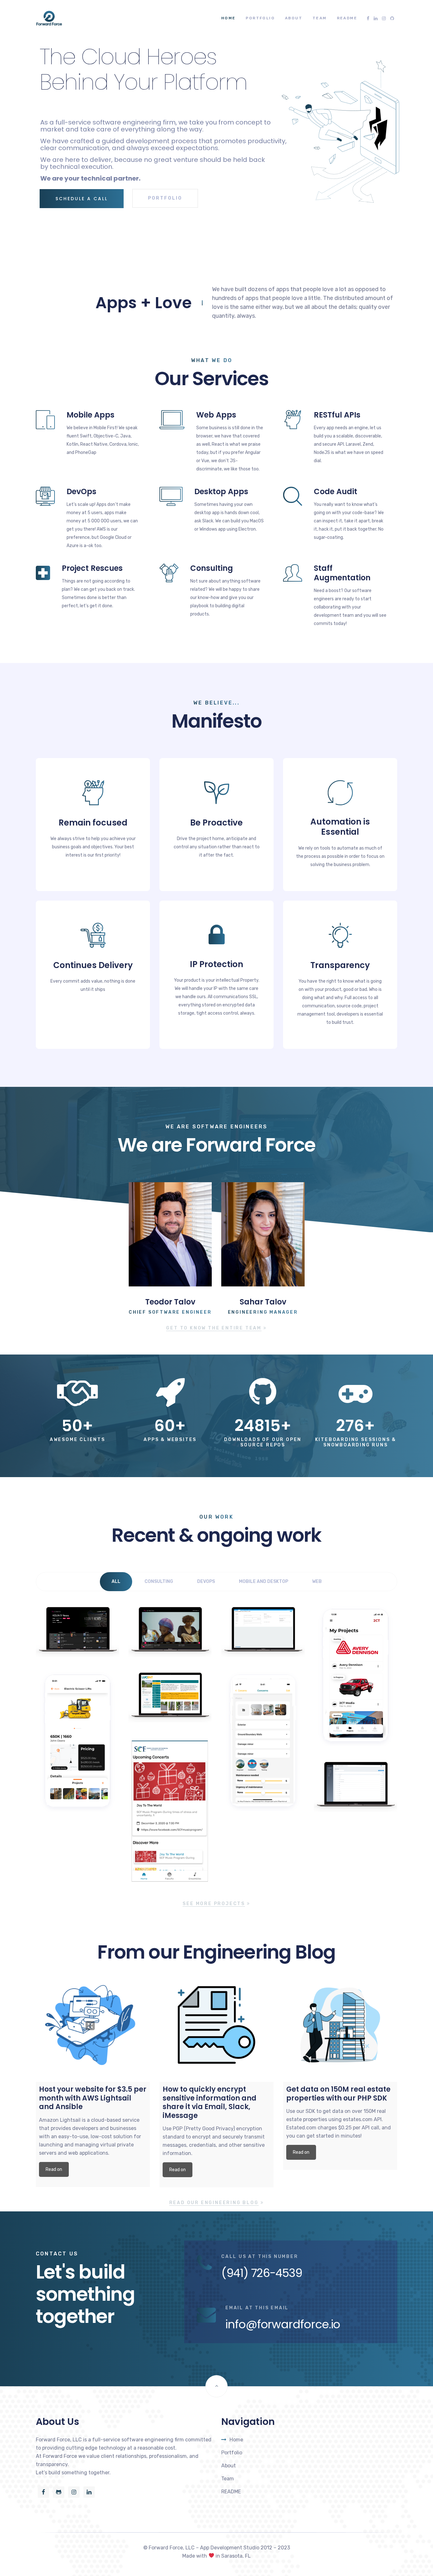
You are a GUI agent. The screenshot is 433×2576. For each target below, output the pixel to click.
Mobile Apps (90, 415)
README (347, 18)
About (294, 18)
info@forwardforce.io (283, 2324)
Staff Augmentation (342, 573)
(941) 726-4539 (262, 2273)
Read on (54, 2169)
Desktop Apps (221, 491)
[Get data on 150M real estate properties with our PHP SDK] (340, 2025)
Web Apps (216, 415)
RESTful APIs (337, 415)
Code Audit (336, 491)
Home (229, 18)
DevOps (81, 491)
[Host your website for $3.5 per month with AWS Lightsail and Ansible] (93, 2025)
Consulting (212, 568)
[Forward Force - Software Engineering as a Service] (49, 18)
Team (320, 18)
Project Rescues (92, 568)
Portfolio (260, 18)
